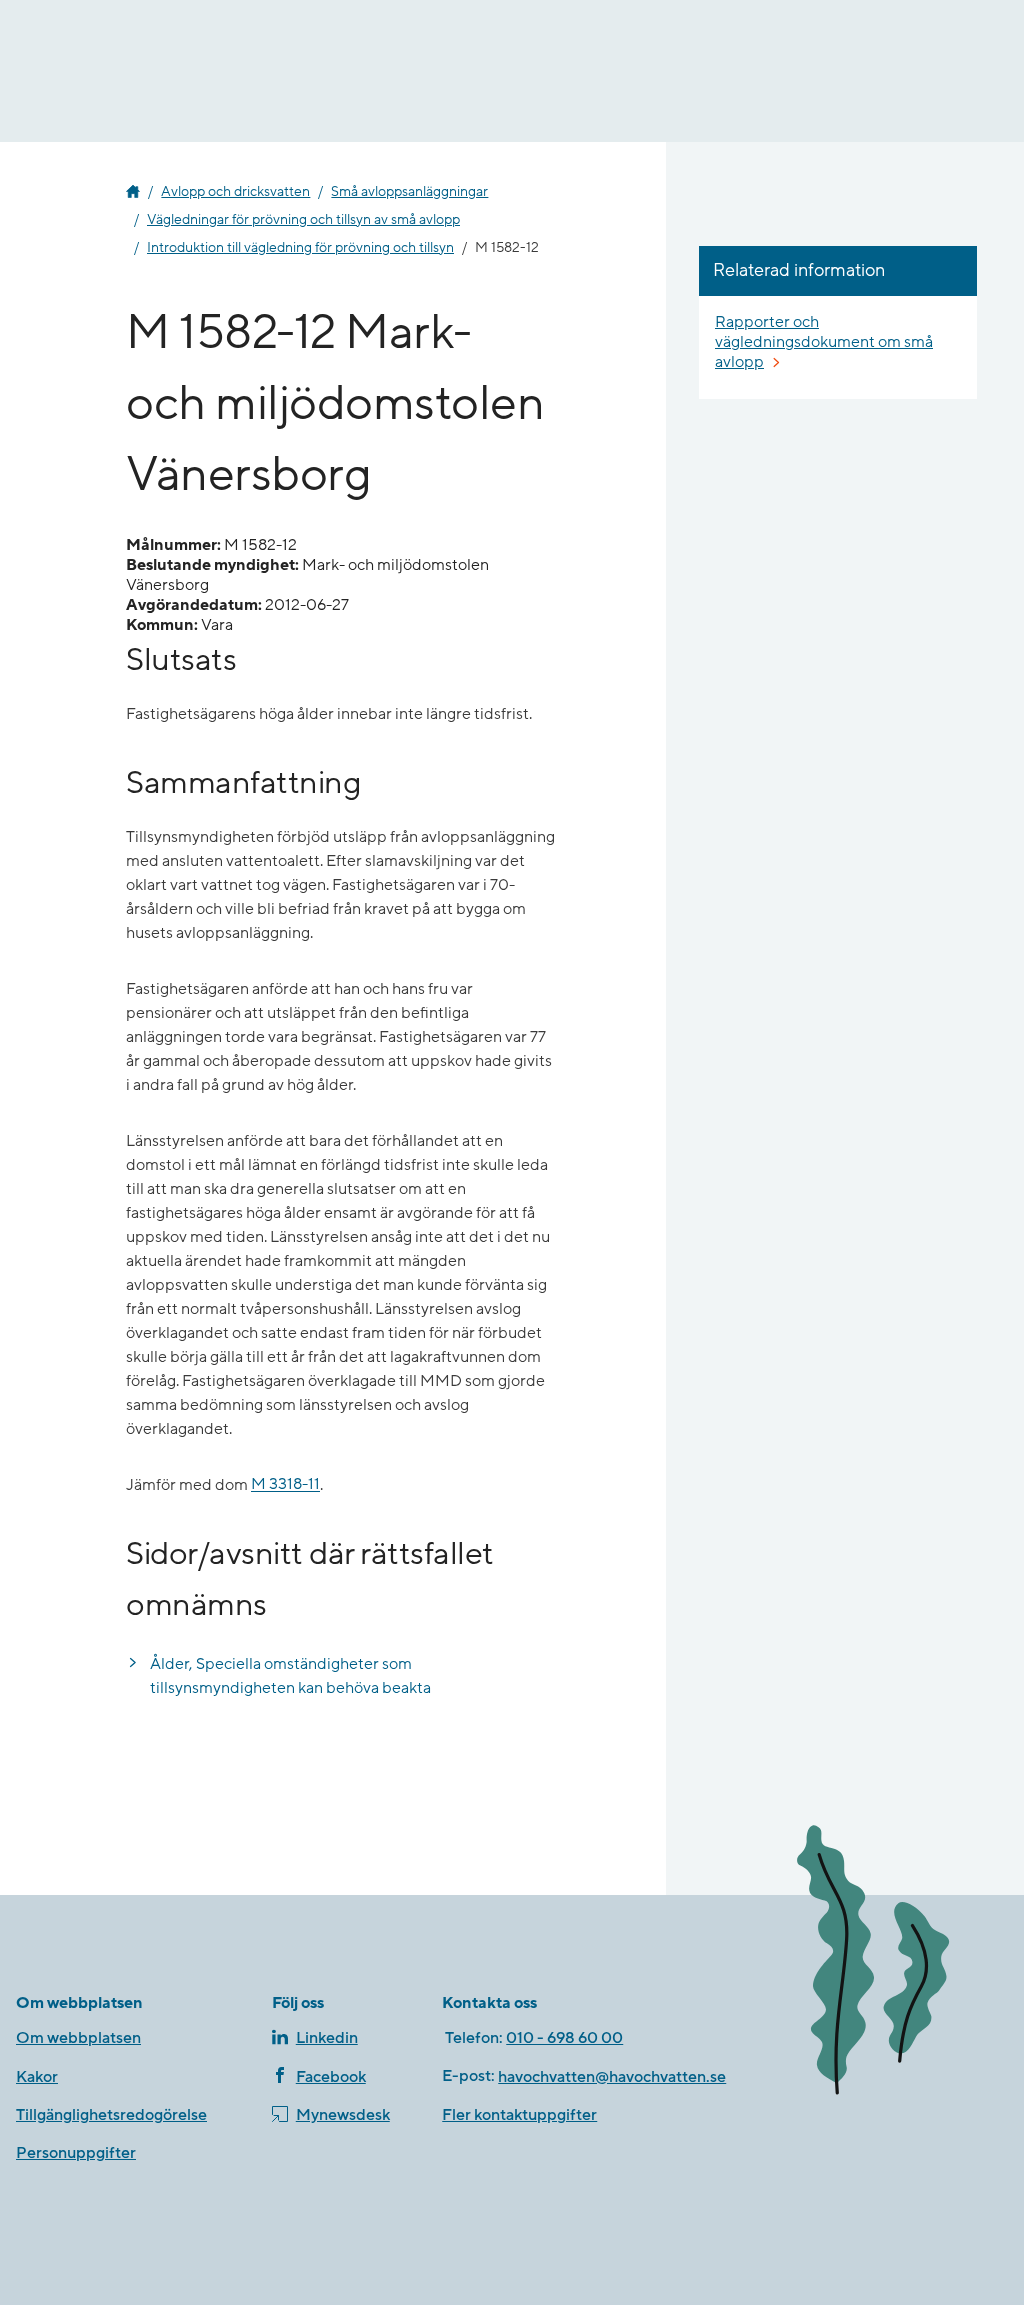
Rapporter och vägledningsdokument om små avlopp (824, 342)
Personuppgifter (76, 2153)
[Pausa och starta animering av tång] (895, 1963)
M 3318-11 (285, 1485)
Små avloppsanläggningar (409, 192)
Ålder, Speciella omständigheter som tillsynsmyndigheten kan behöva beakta (290, 1676)
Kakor (37, 2077)
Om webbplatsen (78, 2038)
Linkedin (327, 2038)
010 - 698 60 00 (564, 2038)
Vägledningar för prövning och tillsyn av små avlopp (303, 220)
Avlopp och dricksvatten (235, 192)
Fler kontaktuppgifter (519, 2115)
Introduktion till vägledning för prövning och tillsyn (300, 248)
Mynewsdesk (343, 2115)
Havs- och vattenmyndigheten (133, 192)
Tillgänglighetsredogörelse (111, 2115)
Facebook (331, 2077)
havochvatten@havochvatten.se (612, 2077)
